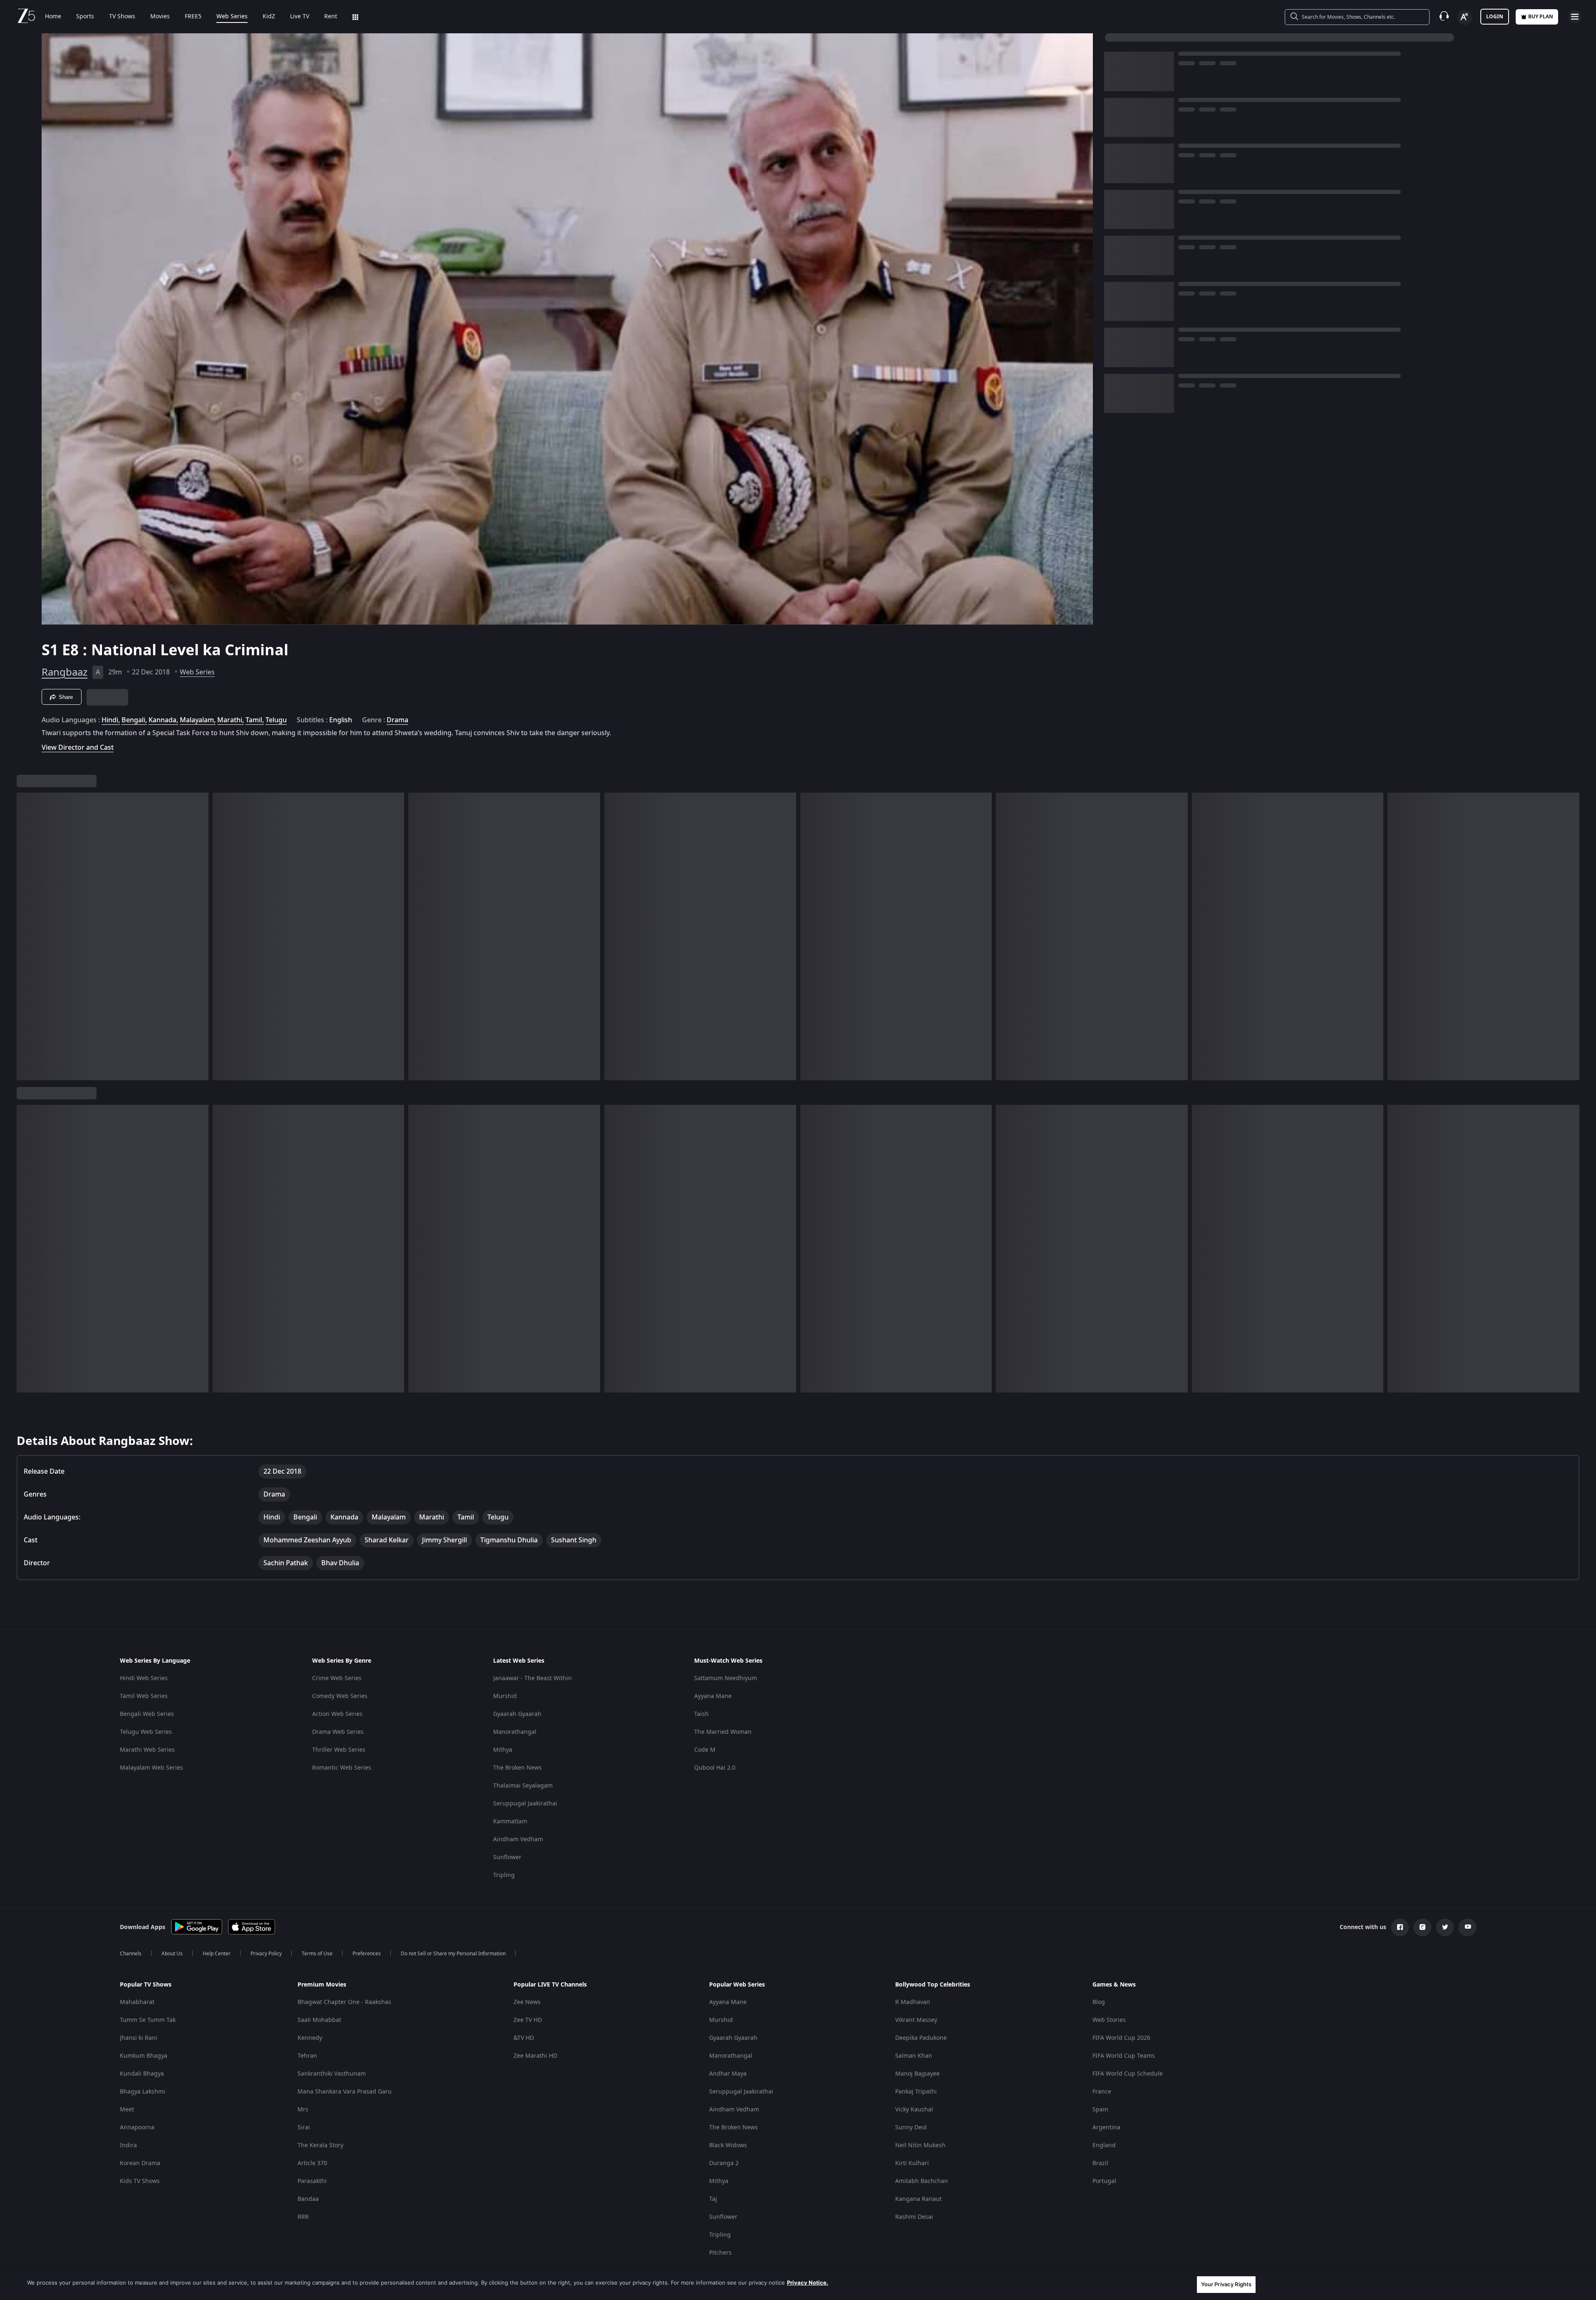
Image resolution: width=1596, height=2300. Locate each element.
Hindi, (111, 720)
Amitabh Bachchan (922, 2181)
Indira (128, 2145)
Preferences (367, 1954)
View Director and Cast (78, 747)
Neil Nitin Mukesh (920, 2145)
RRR (303, 2217)
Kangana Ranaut (918, 2199)
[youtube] (1467, 1927)
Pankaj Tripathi (916, 2092)
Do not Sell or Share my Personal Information (453, 1954)
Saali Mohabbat (319, 2020)
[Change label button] (1464, 17)
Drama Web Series (338, 1732)
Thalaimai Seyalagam (523, 1786)
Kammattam (510, 1821)
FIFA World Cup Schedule (1128, 2074)
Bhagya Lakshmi (143, 2092)
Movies (160, 17)
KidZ (269, 17)
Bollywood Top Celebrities (933, 1985)
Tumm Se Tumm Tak (148, 2020)
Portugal (1104, 2181)
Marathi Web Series (147, 1750)
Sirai (304, 2127)
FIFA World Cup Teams (1124, 2056)
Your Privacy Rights (1226, 2284)
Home (53, 17)
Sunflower (507, 1857)
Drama (397, 720)
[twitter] (1445, 1927)
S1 (52, 650)
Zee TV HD (528, 2020)
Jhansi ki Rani (139, 2038)
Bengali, (134, 720)
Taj (713, 2199)
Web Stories (1109, 2020)
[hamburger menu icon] (1575, 17)
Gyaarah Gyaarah (517, 1714)
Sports (85, 17)
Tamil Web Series (144, 1696)
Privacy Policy (266, 1954)
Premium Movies (322, 1985)
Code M (705, 1750)
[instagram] (1422, 1927)
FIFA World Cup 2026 (1121, 2038)
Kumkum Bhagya (144, 2056)
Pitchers (720, 2253)
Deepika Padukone (921, 2038)
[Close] (1583, 2285)
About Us (172, 1954)
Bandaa (308, 2199)
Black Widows (728, 2145)
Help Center (217, 1954)
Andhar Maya (728, 2074)
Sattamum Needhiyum (726, 1678)
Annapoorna (137, 2127)
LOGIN (1495, 17)
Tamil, (255, 720)
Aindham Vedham (518, 1839)
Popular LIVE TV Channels (550, 1985)
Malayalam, (198, 720)
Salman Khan (914, 2056)
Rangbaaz (65, 672)
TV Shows (122, 17)
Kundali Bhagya (142, 2074)
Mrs (303, 2110)
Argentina (1106, 2127)
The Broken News (518, 1768)
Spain (1100, 2110)
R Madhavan (913, 2002)
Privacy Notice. (808, 2283)
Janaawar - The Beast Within (532, 1678)
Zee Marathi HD (535, 2056)
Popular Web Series (737, 1985)
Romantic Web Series (342, 1768)
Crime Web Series (337, 1678)
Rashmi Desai (914, 2217)
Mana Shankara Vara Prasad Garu (345, 2092)
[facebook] (1400, 1927)
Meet (127, 2110)
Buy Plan (1541, 17)
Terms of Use (317, 1954)
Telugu (276, 720)
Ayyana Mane (713, 1696)
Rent (331, 17)
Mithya (503, 1750)
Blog (1099, 2002)
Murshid (505, 1696)
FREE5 (193, 17)
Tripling (504, 1875)
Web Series (232, 17)
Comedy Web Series (340, 1696)
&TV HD (524, 2038)
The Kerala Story (320, 2145)
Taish (701, 1714)
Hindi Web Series (144, 1678)
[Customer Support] (1444, 17)
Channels (131, 1954)
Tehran (307, 2056)
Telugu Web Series (146, 1732)
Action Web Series (337, 1714)
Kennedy (310, 2038)
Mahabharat (137, 2002)
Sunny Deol (911, 2127)
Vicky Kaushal (914, 2110)
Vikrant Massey (916, 2020)
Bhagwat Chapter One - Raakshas (344, 2002)
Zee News (527, 2002)
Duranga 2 (724, 2163)
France (1102, 2092)
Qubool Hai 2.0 (715, 1768)
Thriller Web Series (339, 1750)
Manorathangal (515, 1732)
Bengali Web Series (147, 1714)
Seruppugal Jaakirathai (525, 1804)
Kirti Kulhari (912, 2163)
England (1104, 2145)
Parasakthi (312, 2181)
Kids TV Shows (140, 2181)
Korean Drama (140, 2163)
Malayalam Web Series (151, 1768)
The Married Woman (723, 1732)
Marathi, (231, 720)
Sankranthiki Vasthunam (332, 2074)
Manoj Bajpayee (917, 2074)
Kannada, (163, 720)
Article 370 (312, 2163)
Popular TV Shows (146, 1985)
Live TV (300, 17)
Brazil (1100, 2163)
